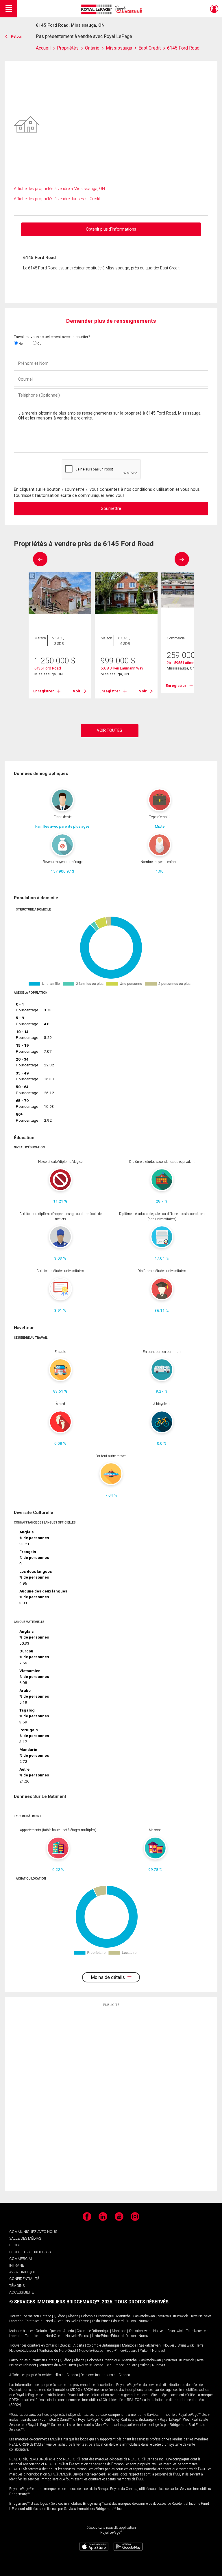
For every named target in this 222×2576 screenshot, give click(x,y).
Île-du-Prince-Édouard (108, 2321)
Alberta (73, 2316)
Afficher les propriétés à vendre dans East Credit (57, 199)
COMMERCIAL (21, 2259)
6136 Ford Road (48, 668)
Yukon (131, 2321)
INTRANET (18, 2265)
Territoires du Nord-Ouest (44, 2321)
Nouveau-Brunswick (173, 2316)
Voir (77, 691)
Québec (59, 2316)
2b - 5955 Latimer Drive (186, 663)
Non (21, 344)
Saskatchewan (144, 2316)
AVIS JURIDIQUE (23, 2272)
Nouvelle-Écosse (77, 2321)
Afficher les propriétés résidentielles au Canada (44, 2375)
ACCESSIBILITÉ (22, 2292)
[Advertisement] (111, 2099)
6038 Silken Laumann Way (122, 668)
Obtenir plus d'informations (111, 229)
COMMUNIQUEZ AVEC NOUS (33, 2232)
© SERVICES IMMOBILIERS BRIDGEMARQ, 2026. (61, 2302)
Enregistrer (44, 691)
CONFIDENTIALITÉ (24, 2279)
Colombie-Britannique (97, 2316)
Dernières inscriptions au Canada (105, 2375)
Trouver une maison (24, 2316)
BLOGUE (16, 2245)
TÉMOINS (17, 2286)
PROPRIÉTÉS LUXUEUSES (30, 2252)
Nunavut (145, 2321)
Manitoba (123, 2316)
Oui (39, 344)
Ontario (46, 2316)
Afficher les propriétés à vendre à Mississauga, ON (59, 189)
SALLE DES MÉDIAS (25, 2238)
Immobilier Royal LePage (113, 9)
